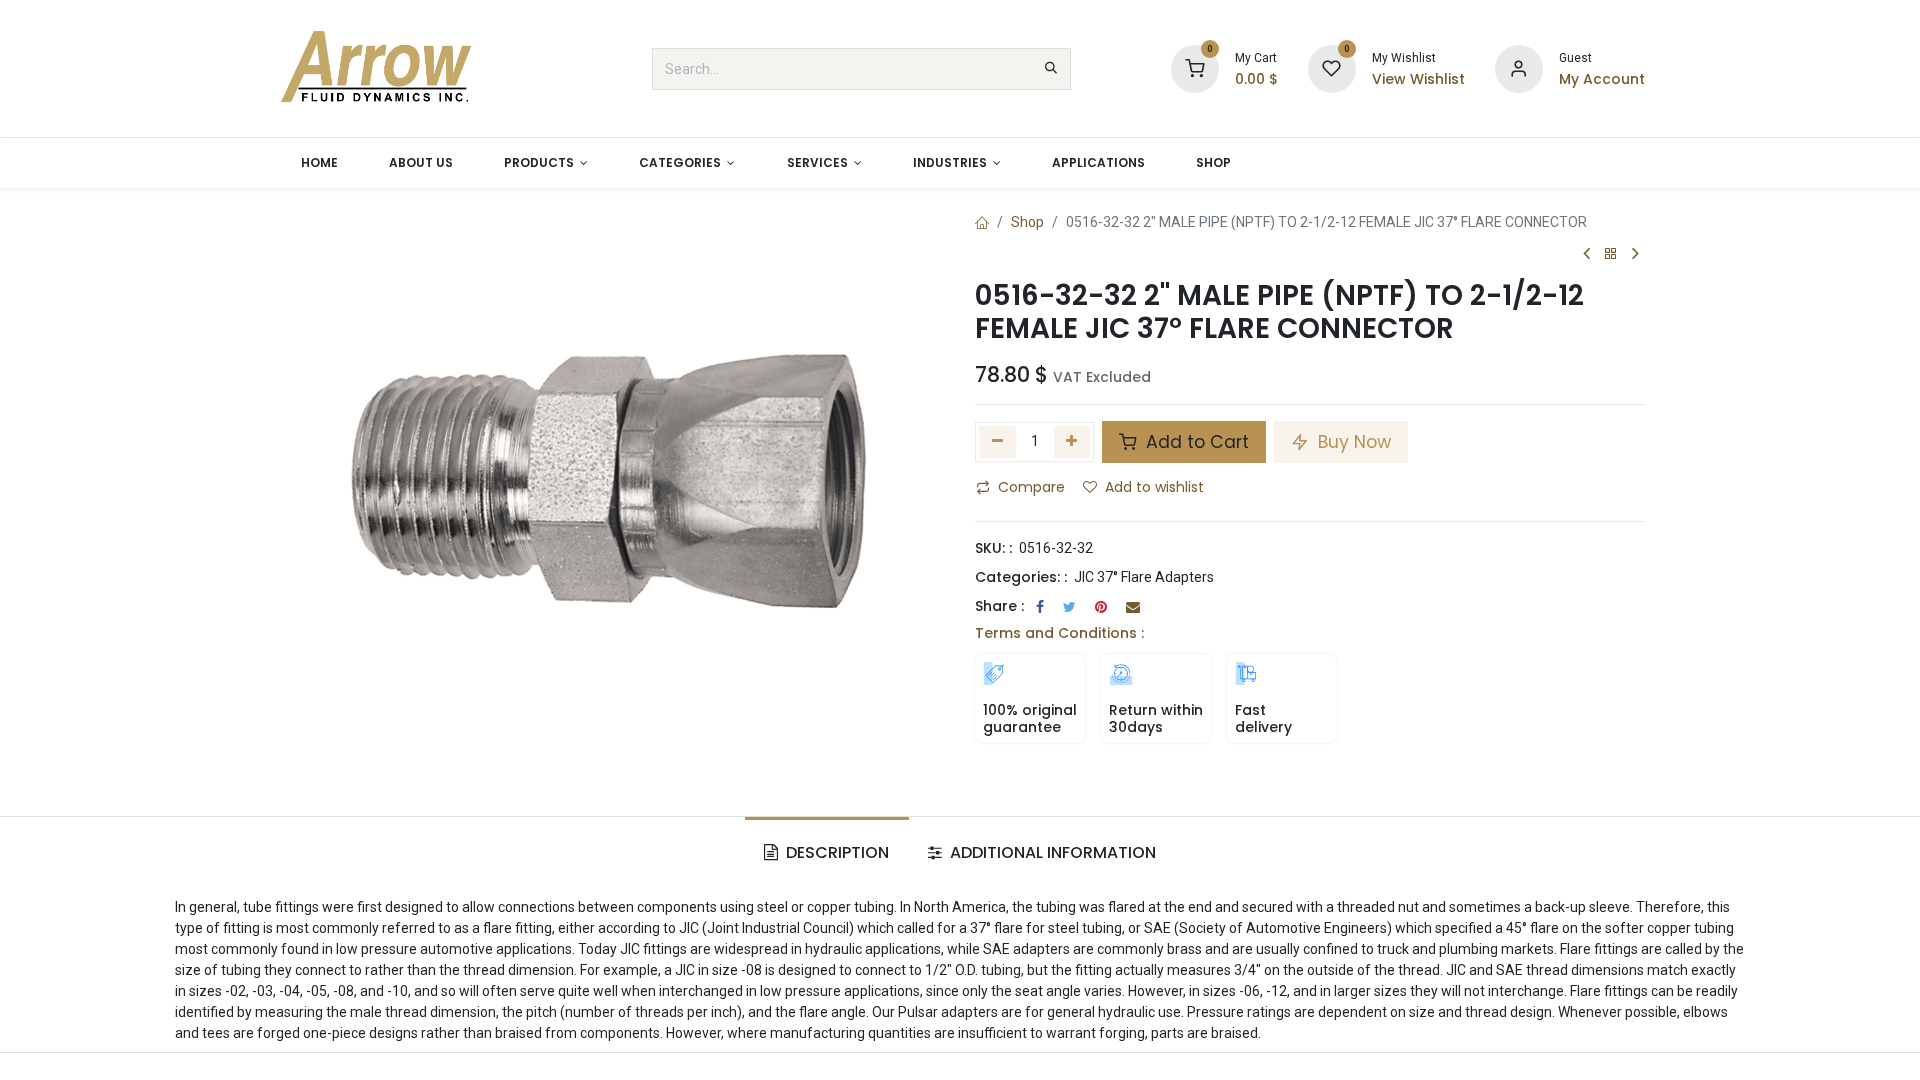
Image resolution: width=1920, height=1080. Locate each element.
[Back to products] (1611, 254)
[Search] (1051, 69)
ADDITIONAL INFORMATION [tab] (1051, 852)
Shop (1027, 222)
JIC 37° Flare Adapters (1144, 577)
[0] (1195, 68)
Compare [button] (1031, 487)
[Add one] (1072, 442)
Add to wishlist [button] (1154, 487)
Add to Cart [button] (1195, 442)
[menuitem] (319, 163)
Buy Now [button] (1352, 442)
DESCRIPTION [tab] (835, 852)
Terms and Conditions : (1059, 633)
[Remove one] (997, 442)
